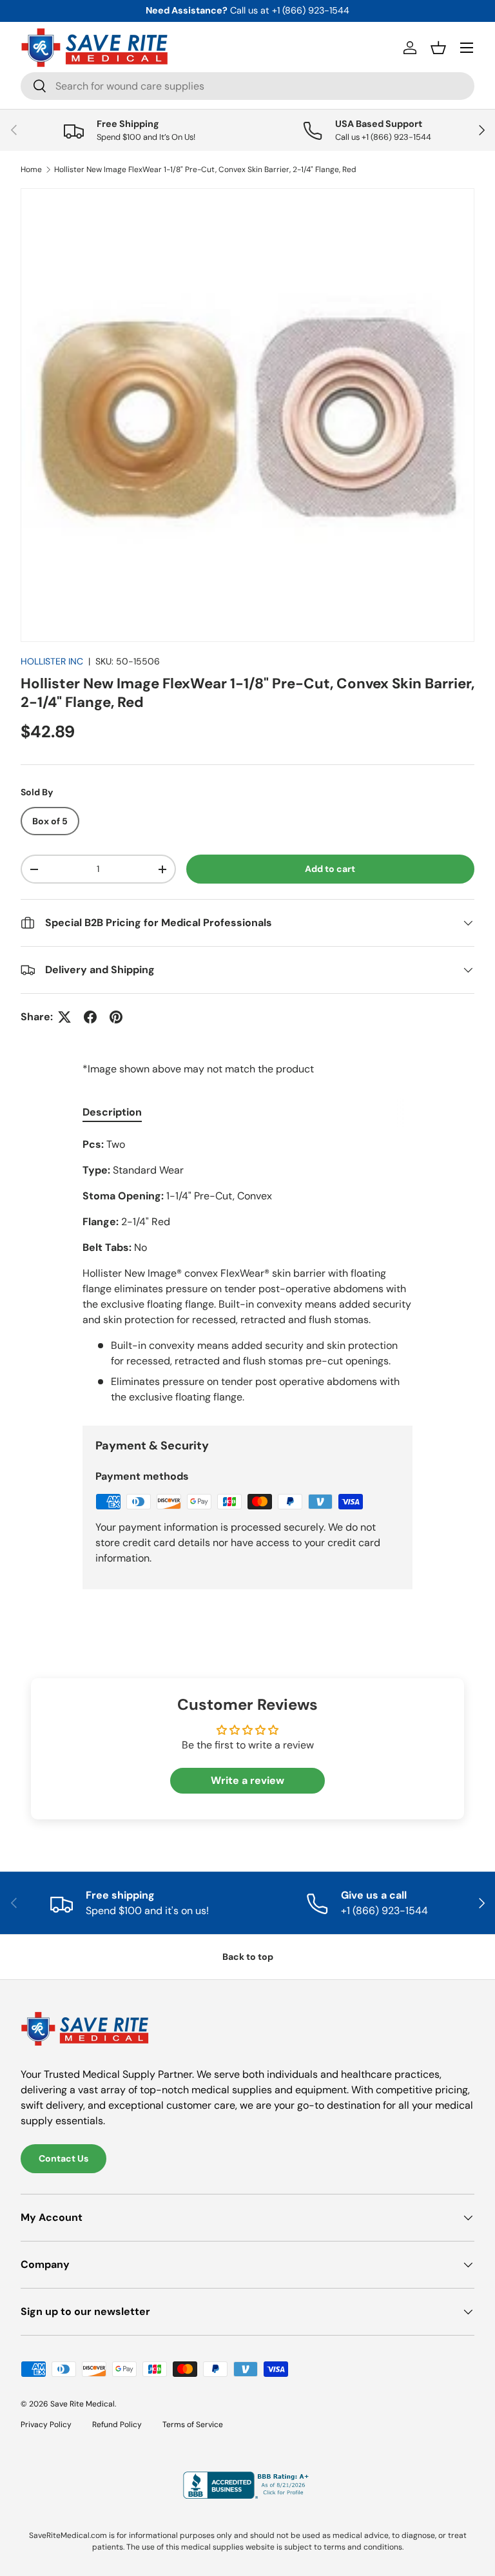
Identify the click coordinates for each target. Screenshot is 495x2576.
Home (31, 169)
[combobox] (247, 86)
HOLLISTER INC (52, 661)
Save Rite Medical (82, 2404)
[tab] (112, 1112)
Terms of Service (193, 2425)
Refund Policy (117, 2425)
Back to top (248, 1957)
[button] (438, 48)
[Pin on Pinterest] (116, 1017)
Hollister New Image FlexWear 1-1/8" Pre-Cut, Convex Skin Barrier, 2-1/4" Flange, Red (205, 169)
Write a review (247, 1780)
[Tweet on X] (64, 1017)
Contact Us (63, 2158)
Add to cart (330, 869)
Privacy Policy (46, 2425)
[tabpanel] (247, 1271)
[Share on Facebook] (90, 1017)
